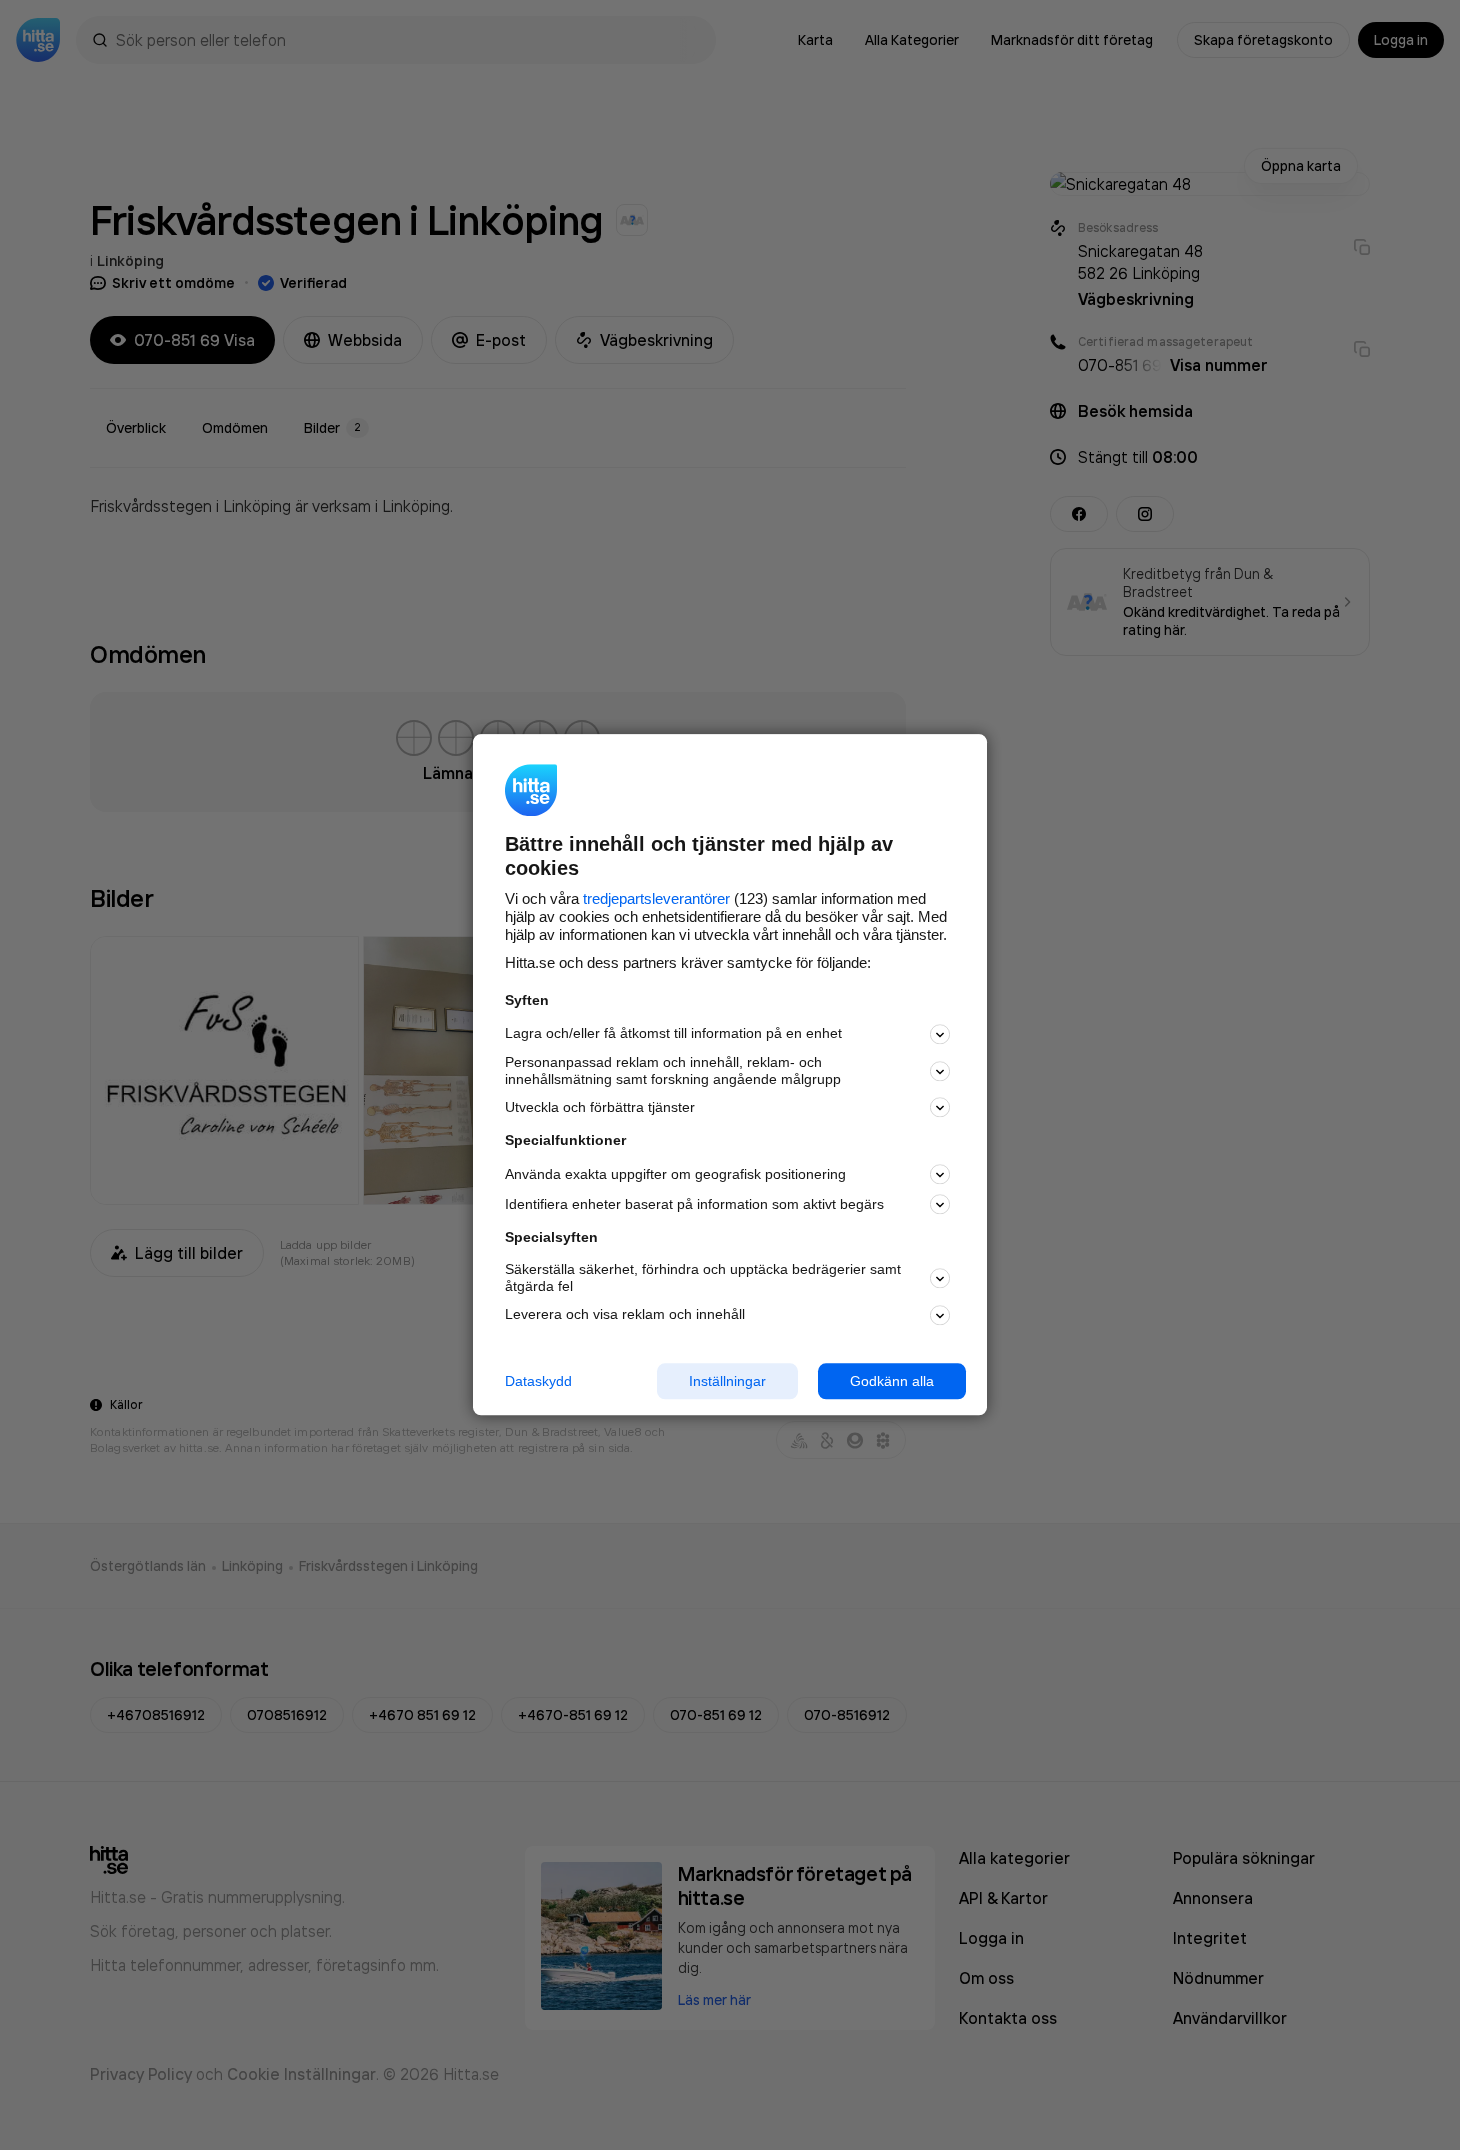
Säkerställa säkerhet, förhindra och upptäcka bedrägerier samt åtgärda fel (703, 1277)
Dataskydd (538, 1381)
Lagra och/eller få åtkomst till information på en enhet (673, 1034)
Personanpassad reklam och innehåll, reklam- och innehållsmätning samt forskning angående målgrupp (673, 1070)
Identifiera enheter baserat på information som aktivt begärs (694, 1204)
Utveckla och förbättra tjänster (600, 1107)
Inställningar (727, 1381)
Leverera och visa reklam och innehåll (625, 1314)
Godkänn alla (892, 1381)
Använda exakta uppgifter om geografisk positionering (675, 1174)
